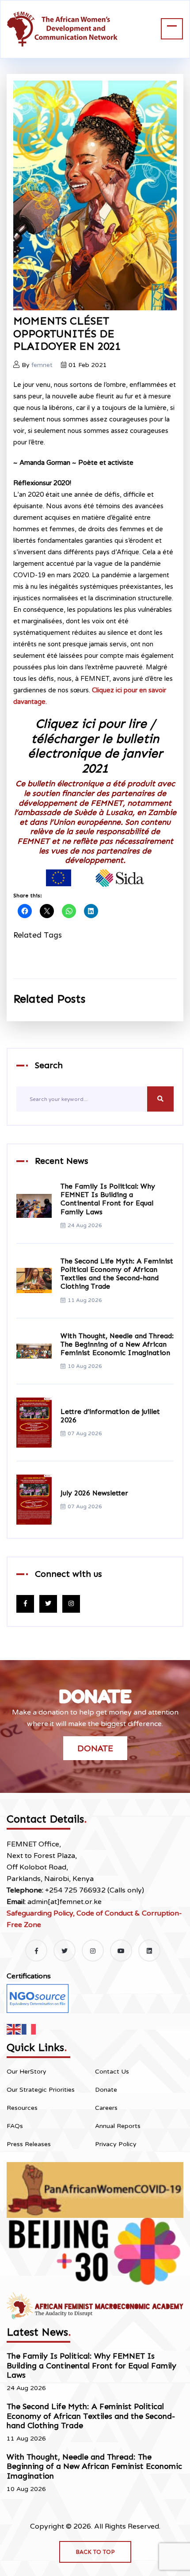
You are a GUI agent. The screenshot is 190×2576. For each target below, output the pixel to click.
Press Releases (29, 2144)
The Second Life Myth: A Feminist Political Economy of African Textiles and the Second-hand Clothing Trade (117, 1274)
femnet (42, 365)
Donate (95, 1748)
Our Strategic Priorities (41, 2090)
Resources (22, 2108)
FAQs (15, 2126)
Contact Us (112, 2072)
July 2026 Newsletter (94, 1493)
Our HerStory (27, 2072)
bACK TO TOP (95, 2552)
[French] (29, 2029)
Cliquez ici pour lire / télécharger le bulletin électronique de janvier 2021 (95, 746)
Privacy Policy (116, 2144)
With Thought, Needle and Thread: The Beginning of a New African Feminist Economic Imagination (117, 1344)
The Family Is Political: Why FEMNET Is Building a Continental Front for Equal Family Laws (108, 1199)
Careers (106, 2108)
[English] (14, 2029)
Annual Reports (118, 2126)
